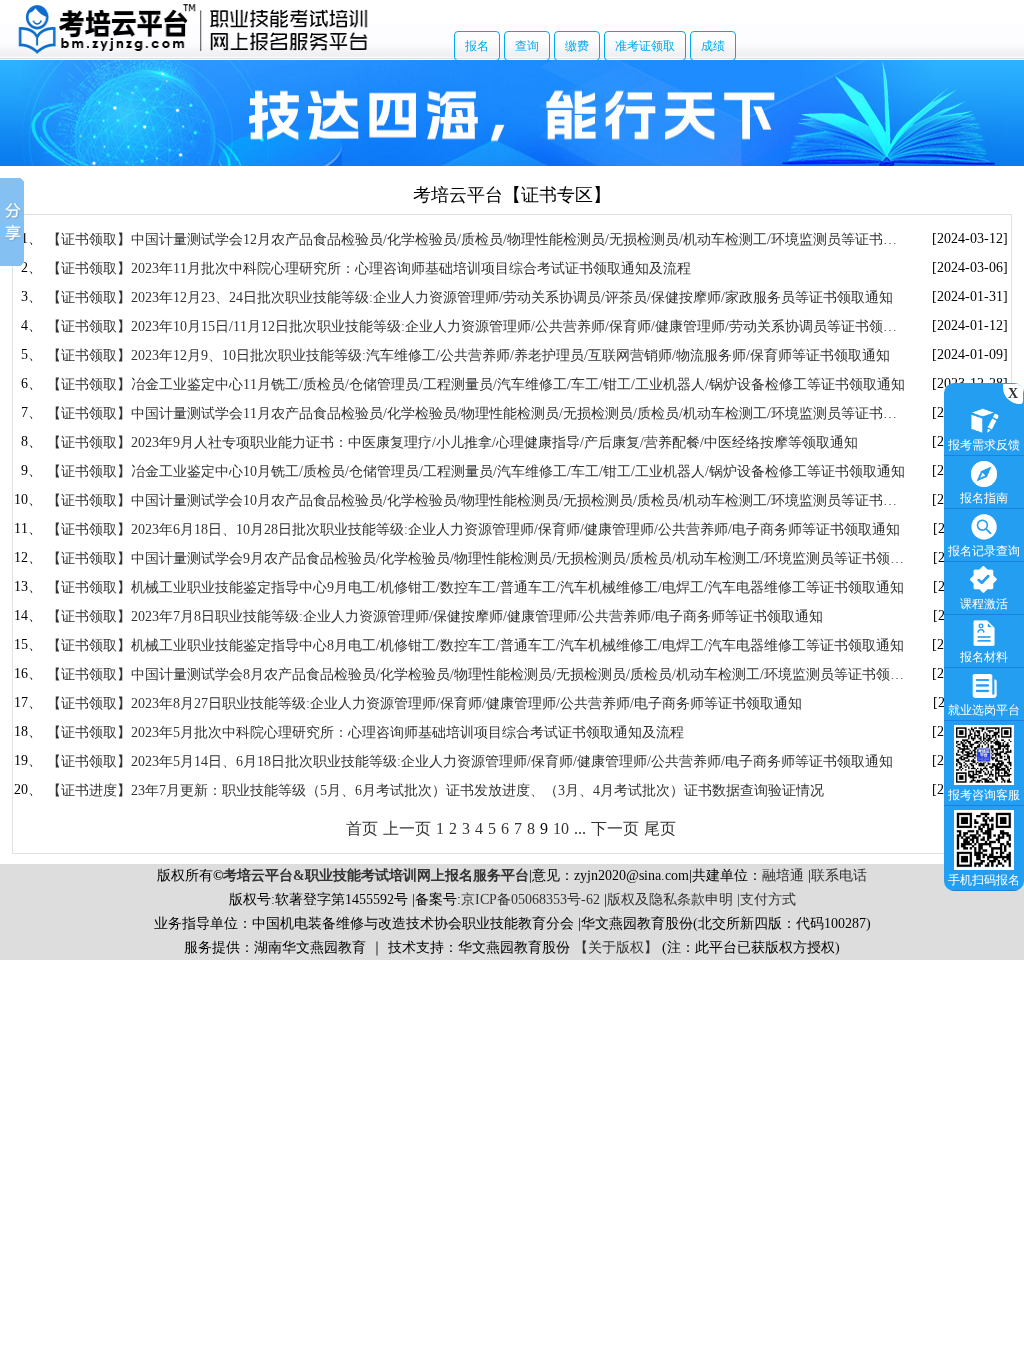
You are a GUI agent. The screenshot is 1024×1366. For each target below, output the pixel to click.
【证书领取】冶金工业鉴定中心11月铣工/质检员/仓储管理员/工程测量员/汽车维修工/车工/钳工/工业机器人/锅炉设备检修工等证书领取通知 (476, 384)
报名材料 (984, 657)
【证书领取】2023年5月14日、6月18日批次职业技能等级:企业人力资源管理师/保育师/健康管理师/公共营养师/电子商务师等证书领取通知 (470, 761)
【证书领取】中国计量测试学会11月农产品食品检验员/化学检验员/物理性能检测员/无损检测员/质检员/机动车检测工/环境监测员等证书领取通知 (472, 414)
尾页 (660, 828)
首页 (362, 828)
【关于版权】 (616, 947)
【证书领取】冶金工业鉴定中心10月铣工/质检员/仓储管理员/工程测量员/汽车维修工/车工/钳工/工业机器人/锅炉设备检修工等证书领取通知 (476, 471)
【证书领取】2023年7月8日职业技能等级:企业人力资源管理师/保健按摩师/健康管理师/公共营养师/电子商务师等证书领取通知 (435, 616)
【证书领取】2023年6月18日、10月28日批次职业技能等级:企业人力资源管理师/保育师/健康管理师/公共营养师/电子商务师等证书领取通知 (473, 529)
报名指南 (984, 498)
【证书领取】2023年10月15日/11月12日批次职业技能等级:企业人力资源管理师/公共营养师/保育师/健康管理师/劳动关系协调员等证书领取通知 (472, 327)
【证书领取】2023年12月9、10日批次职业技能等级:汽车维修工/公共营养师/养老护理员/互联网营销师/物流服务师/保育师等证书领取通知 (468, 355)
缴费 (577, 46)
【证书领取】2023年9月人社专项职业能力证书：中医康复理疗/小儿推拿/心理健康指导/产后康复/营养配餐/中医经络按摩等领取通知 (452, 442)
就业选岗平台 (984, 710)
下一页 (615, 828)
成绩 (713, 46)
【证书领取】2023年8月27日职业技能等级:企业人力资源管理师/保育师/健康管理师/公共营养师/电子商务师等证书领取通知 (424, 703)
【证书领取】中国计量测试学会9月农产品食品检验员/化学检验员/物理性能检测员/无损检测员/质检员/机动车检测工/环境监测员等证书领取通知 (475, 559)
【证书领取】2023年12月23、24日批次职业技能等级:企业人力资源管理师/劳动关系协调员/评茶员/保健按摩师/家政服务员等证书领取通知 (470, 297)
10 (561, 828)
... (580, 828)
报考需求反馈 (984, 445)
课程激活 (984, 604)
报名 (477, 46)
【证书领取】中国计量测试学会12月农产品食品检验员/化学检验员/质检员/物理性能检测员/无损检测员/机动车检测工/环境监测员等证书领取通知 (472, 240)
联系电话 (839, 875)
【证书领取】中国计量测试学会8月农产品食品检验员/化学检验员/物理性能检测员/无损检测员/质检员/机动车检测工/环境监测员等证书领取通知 (475, 675)
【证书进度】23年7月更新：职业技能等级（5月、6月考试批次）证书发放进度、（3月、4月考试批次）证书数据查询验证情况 (435, 790)
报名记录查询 (984, 551)
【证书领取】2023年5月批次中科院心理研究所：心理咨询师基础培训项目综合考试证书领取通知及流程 (365, 732)
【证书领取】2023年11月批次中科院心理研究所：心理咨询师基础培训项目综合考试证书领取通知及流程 (369, 268)
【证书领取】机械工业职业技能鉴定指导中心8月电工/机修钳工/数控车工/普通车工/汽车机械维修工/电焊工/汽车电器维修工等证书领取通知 (475, 645)
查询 (527, 46)
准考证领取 (645, 46)
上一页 (407, 828)
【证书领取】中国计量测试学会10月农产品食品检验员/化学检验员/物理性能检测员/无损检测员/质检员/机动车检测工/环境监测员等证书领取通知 (472, 501)
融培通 (783, 875)
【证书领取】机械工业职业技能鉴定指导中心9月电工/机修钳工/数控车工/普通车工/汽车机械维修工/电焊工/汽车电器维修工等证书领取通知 (475, 587)
